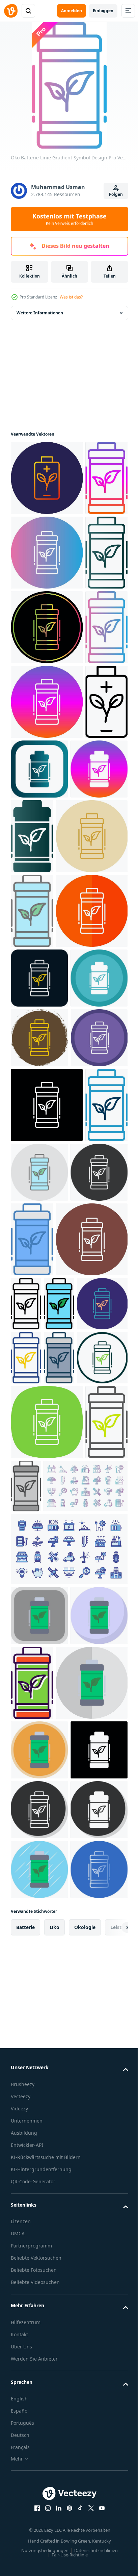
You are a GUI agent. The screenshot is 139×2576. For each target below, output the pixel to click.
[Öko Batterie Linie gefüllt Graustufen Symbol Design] (71, 2137)
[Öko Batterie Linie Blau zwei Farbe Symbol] (32, 1687)
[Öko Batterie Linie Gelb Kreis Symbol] (47, 1150)
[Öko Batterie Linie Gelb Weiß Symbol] (47, 1299)
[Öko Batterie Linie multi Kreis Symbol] (39, 1545)
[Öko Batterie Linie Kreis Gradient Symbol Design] (47, 478)
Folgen (116, 194)
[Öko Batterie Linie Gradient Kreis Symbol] (47, 627)
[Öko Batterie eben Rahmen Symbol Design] (47, 2483)
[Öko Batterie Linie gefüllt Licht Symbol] (32, 1224)
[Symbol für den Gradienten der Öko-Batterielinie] (32, 702)
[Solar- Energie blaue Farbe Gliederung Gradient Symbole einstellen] (68, 2275)
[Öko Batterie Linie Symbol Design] (32, 1000)
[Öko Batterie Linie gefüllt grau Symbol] (59, 1955)
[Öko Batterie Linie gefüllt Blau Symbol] (92, 1762)
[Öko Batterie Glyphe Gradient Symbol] (92, 1075)
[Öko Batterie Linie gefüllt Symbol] (26, 1901)
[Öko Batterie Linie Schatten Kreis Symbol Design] (39, 1426)
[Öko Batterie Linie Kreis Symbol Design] (36, 2009)
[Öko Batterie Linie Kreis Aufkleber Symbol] (39, 1486)
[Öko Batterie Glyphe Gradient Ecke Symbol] (84, 993)
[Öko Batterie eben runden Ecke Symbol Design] (39, 2341)
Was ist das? (71, 297)
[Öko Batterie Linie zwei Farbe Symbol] (32, 2148)
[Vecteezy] (11, 11)
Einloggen (103, 11)
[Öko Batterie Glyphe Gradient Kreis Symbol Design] (39, 1068)
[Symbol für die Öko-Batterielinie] (100, 1826)
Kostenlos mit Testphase (69, 219)
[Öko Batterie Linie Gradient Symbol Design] (32, 553)
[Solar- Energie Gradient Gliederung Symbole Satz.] (53, 2212)
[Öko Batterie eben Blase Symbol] (39, 2401)
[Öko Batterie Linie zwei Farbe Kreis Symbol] (69, 1901)
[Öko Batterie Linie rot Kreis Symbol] (39, 1366)
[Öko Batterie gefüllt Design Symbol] (92, 2408)
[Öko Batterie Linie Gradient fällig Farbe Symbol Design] (47, 776)
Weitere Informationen (40, 313)
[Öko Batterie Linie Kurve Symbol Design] (47, 2073)
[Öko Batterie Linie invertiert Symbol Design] (47, 1612)
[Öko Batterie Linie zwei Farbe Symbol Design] (26, 1955)
